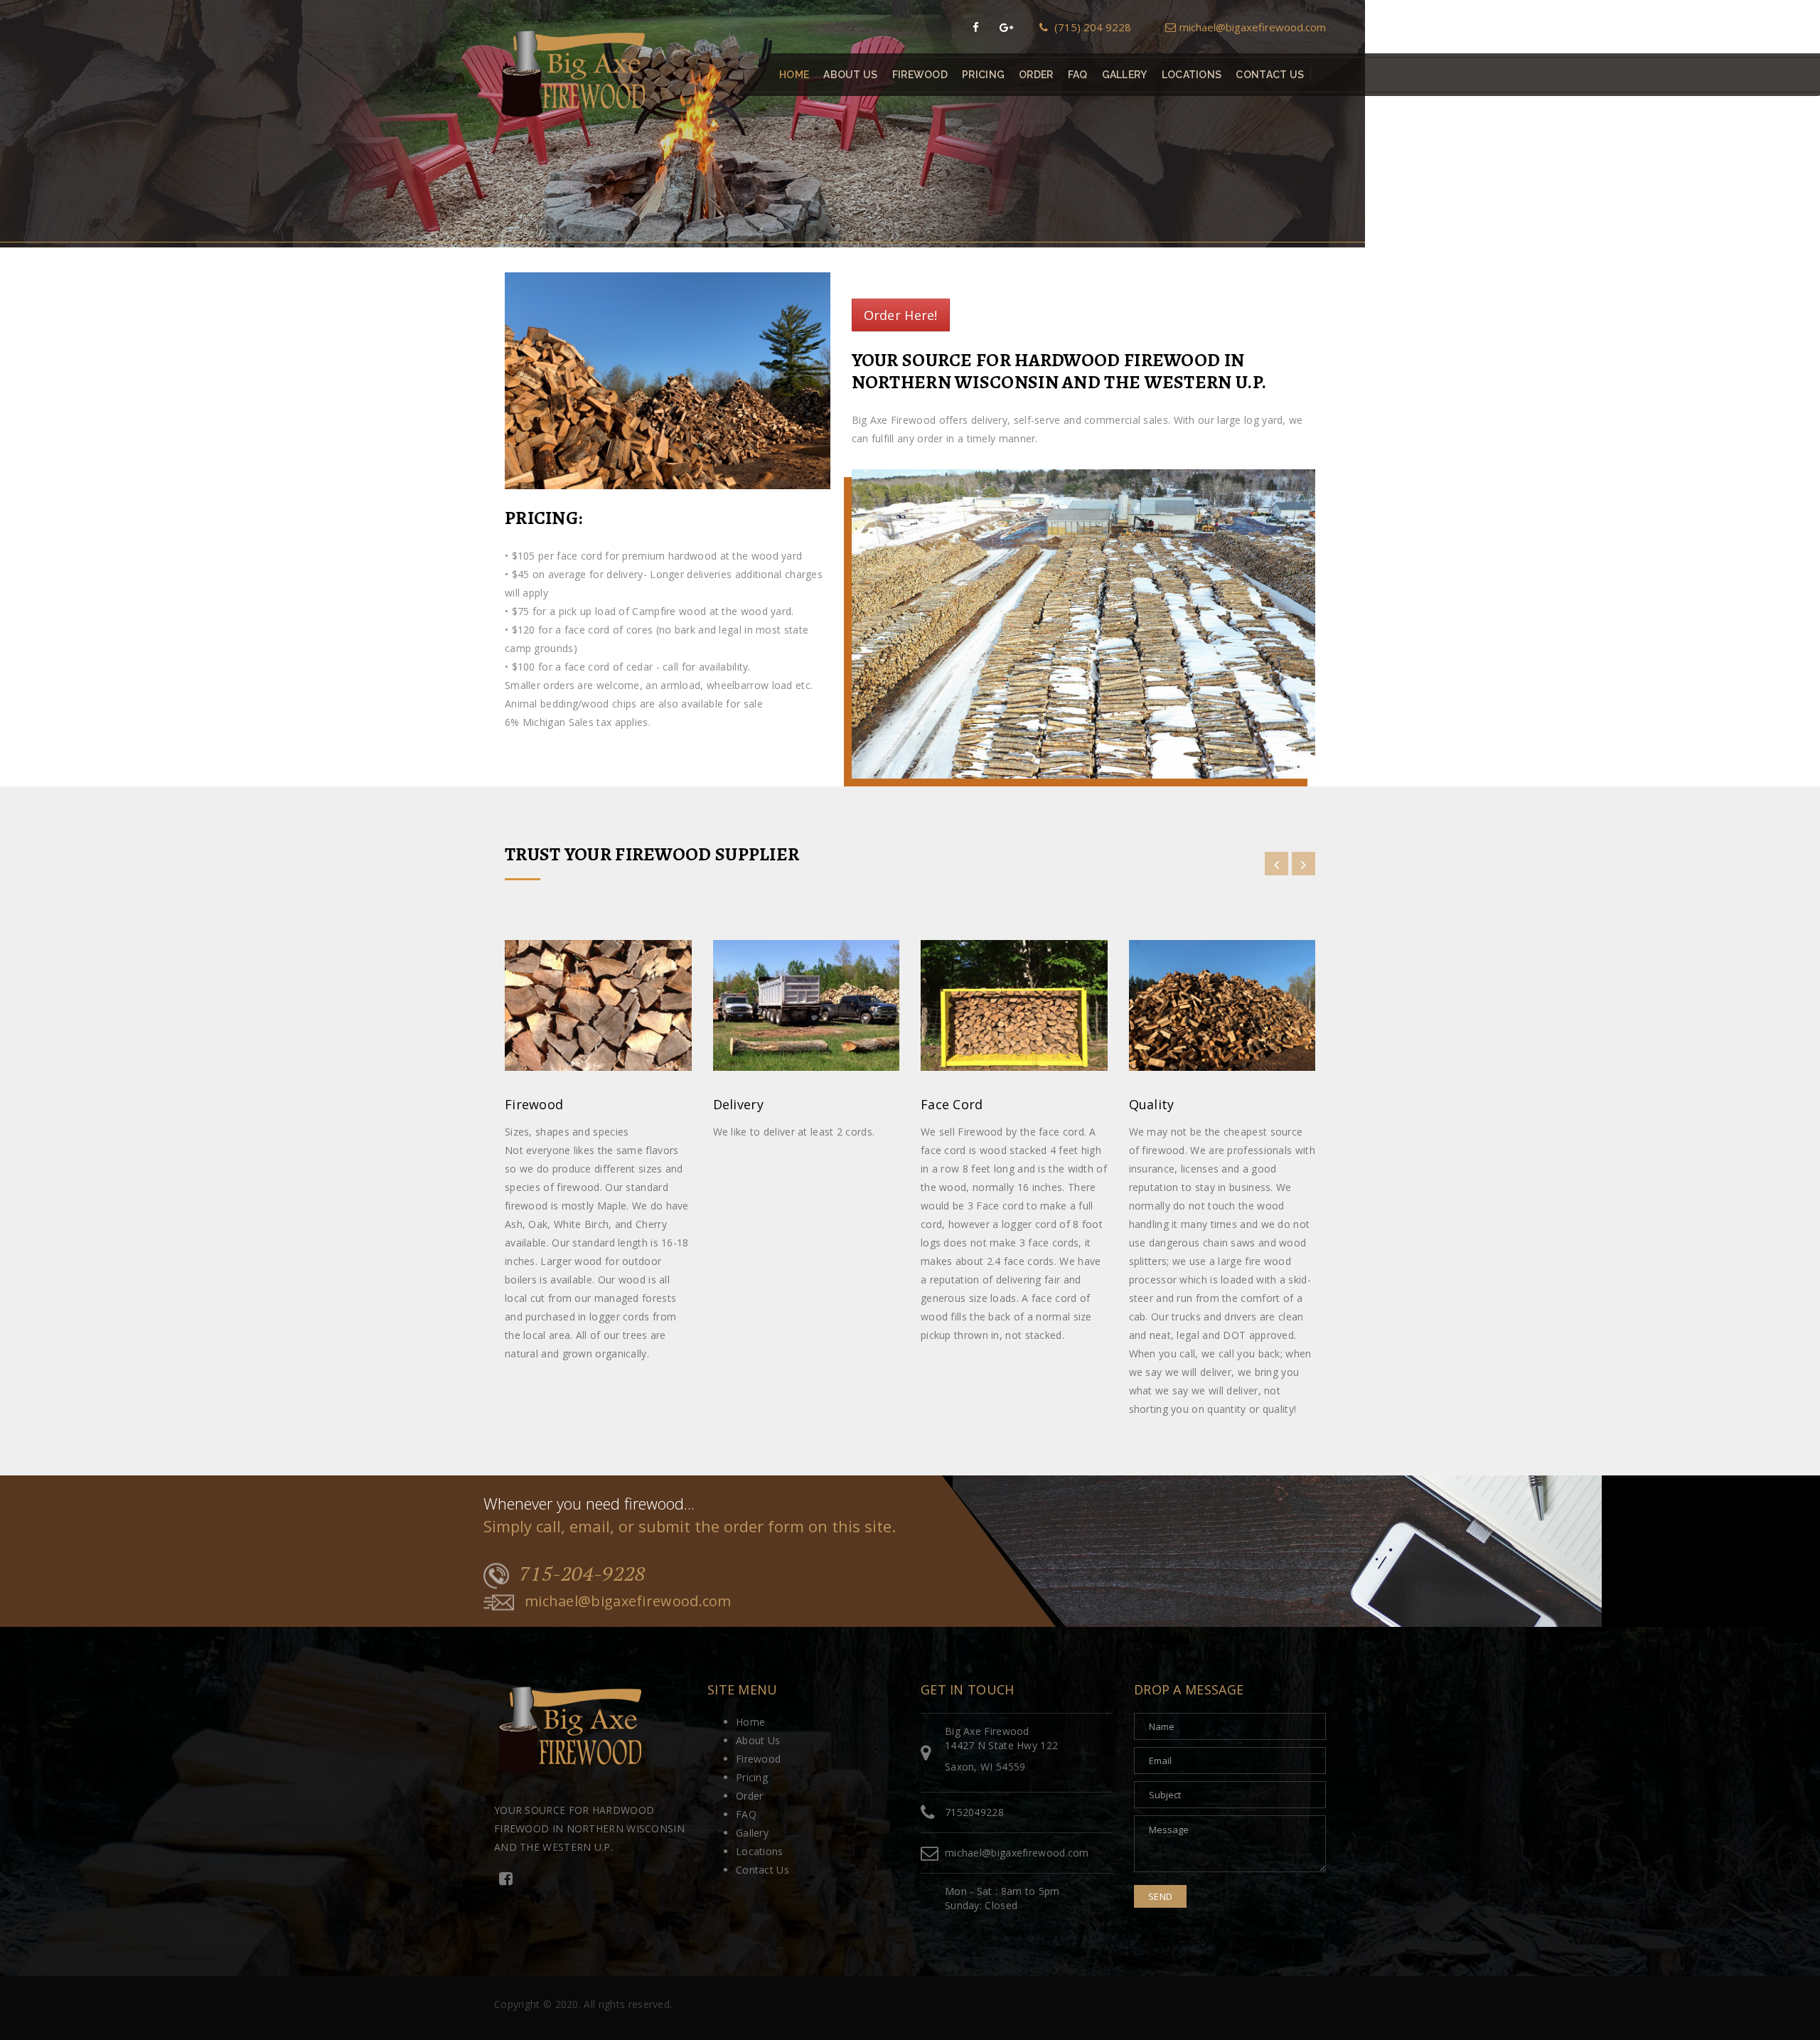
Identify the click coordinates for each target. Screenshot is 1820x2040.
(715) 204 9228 (1091, 27)
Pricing (983, 75)
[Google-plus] (1006, 27)
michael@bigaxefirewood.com (1253, 27)
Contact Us (1270, 75)
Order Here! (901, 315)
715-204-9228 (583, 1574)
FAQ (1078, 75)
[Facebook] (976, 27)
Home (794, 75)
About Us (850, 75)
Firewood (920, 75)
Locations (1192, 75)
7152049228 (974, 1812)
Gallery (1125, 75)
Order (1036, 75)
